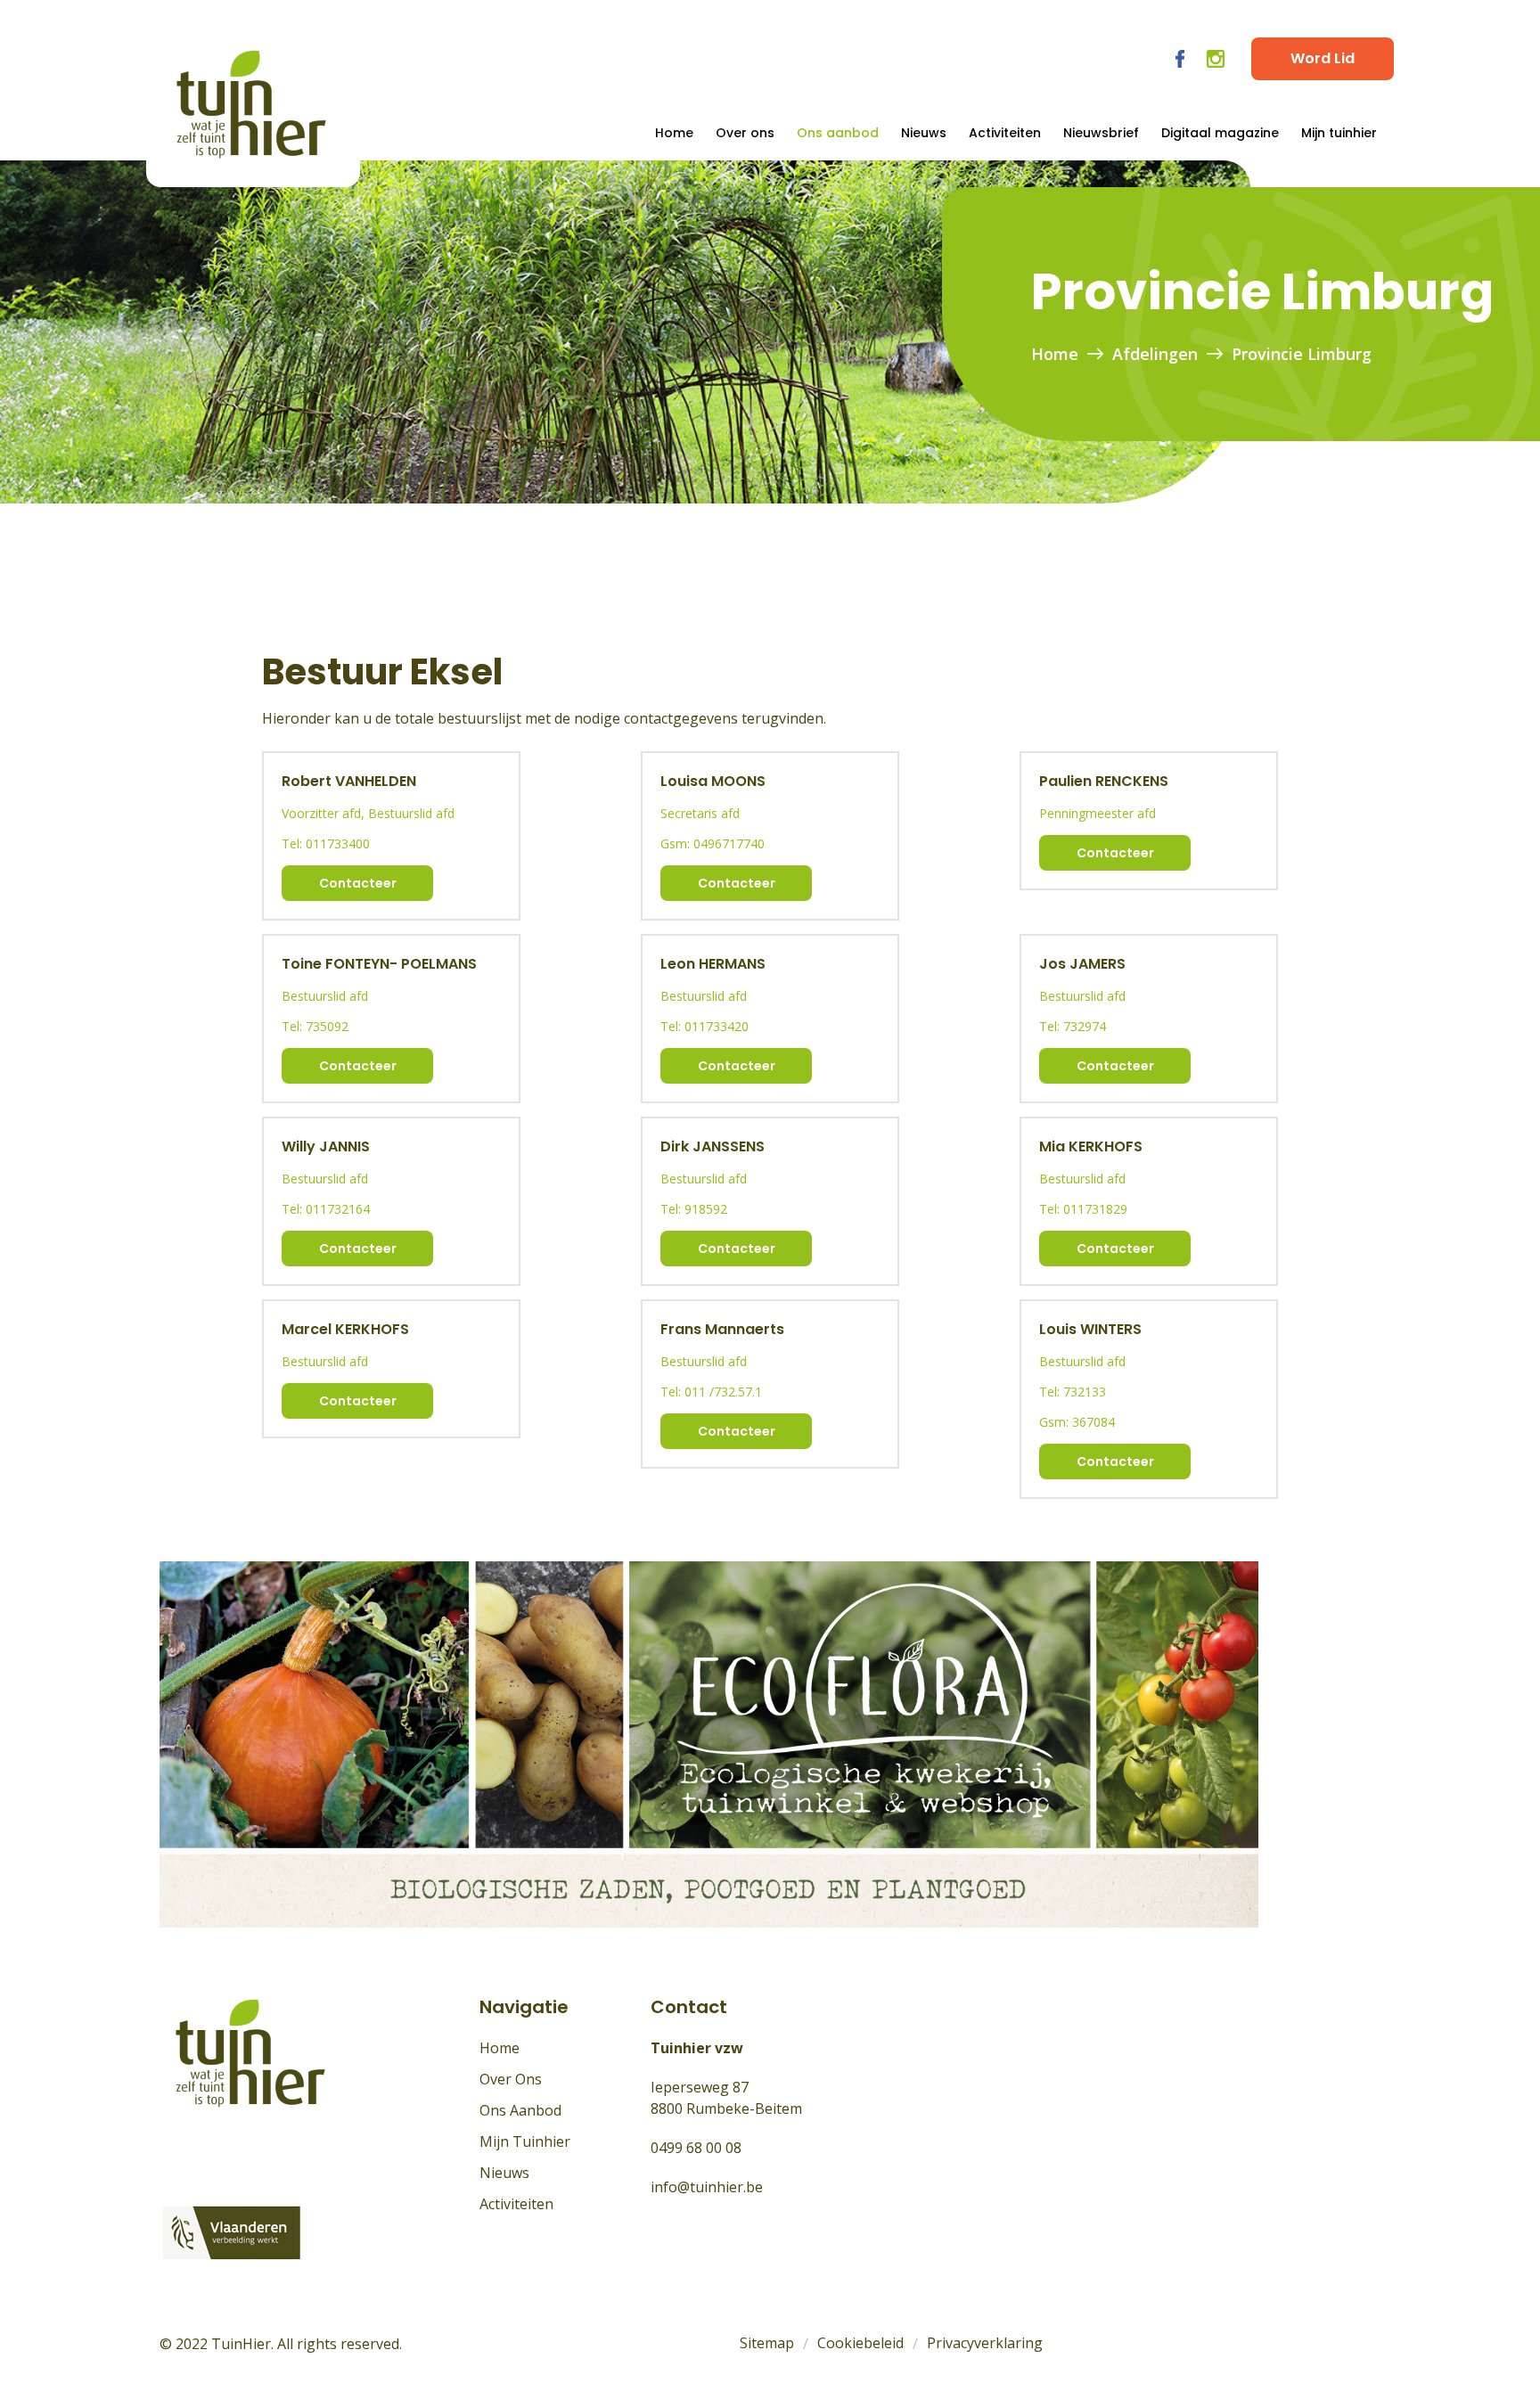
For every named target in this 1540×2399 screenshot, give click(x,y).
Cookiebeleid (860, 2343)
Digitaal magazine (1220, 133)
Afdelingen (1155, 354)
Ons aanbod (838, 133)
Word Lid (1323, 58)
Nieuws (924, 133)
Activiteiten (1005, 133)
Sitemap (767, 2343)
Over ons (745, 133)
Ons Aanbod (520, 2110)
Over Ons (511, 2079)
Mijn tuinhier (1339, 133)
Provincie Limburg (1302, 354)
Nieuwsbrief (1101, 133)
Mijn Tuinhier (525, 2141)
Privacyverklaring (985, 2343)
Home (674, 133)
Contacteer (358, 883)
